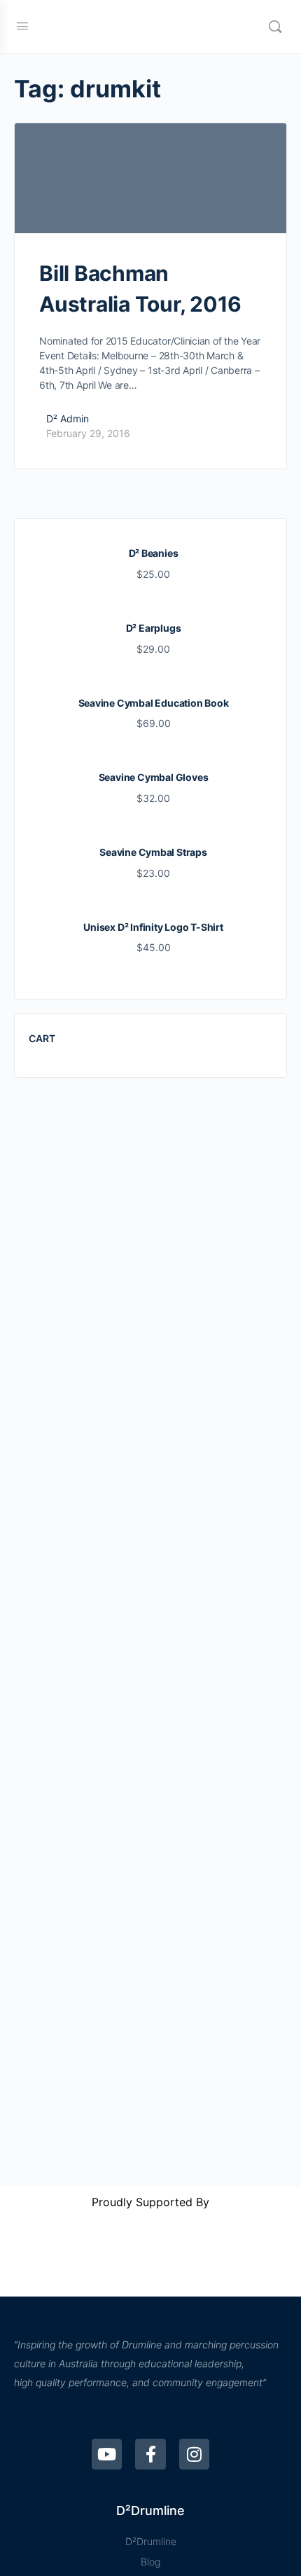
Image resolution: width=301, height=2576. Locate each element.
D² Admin (68, 418)
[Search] (275, 27)
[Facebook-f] (150, 2454)
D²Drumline (151, 2541)
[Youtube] (107, 2454)
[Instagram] (194, 2454)
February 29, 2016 (88, 433)
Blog (150, 2562)
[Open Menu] (22, 26)
